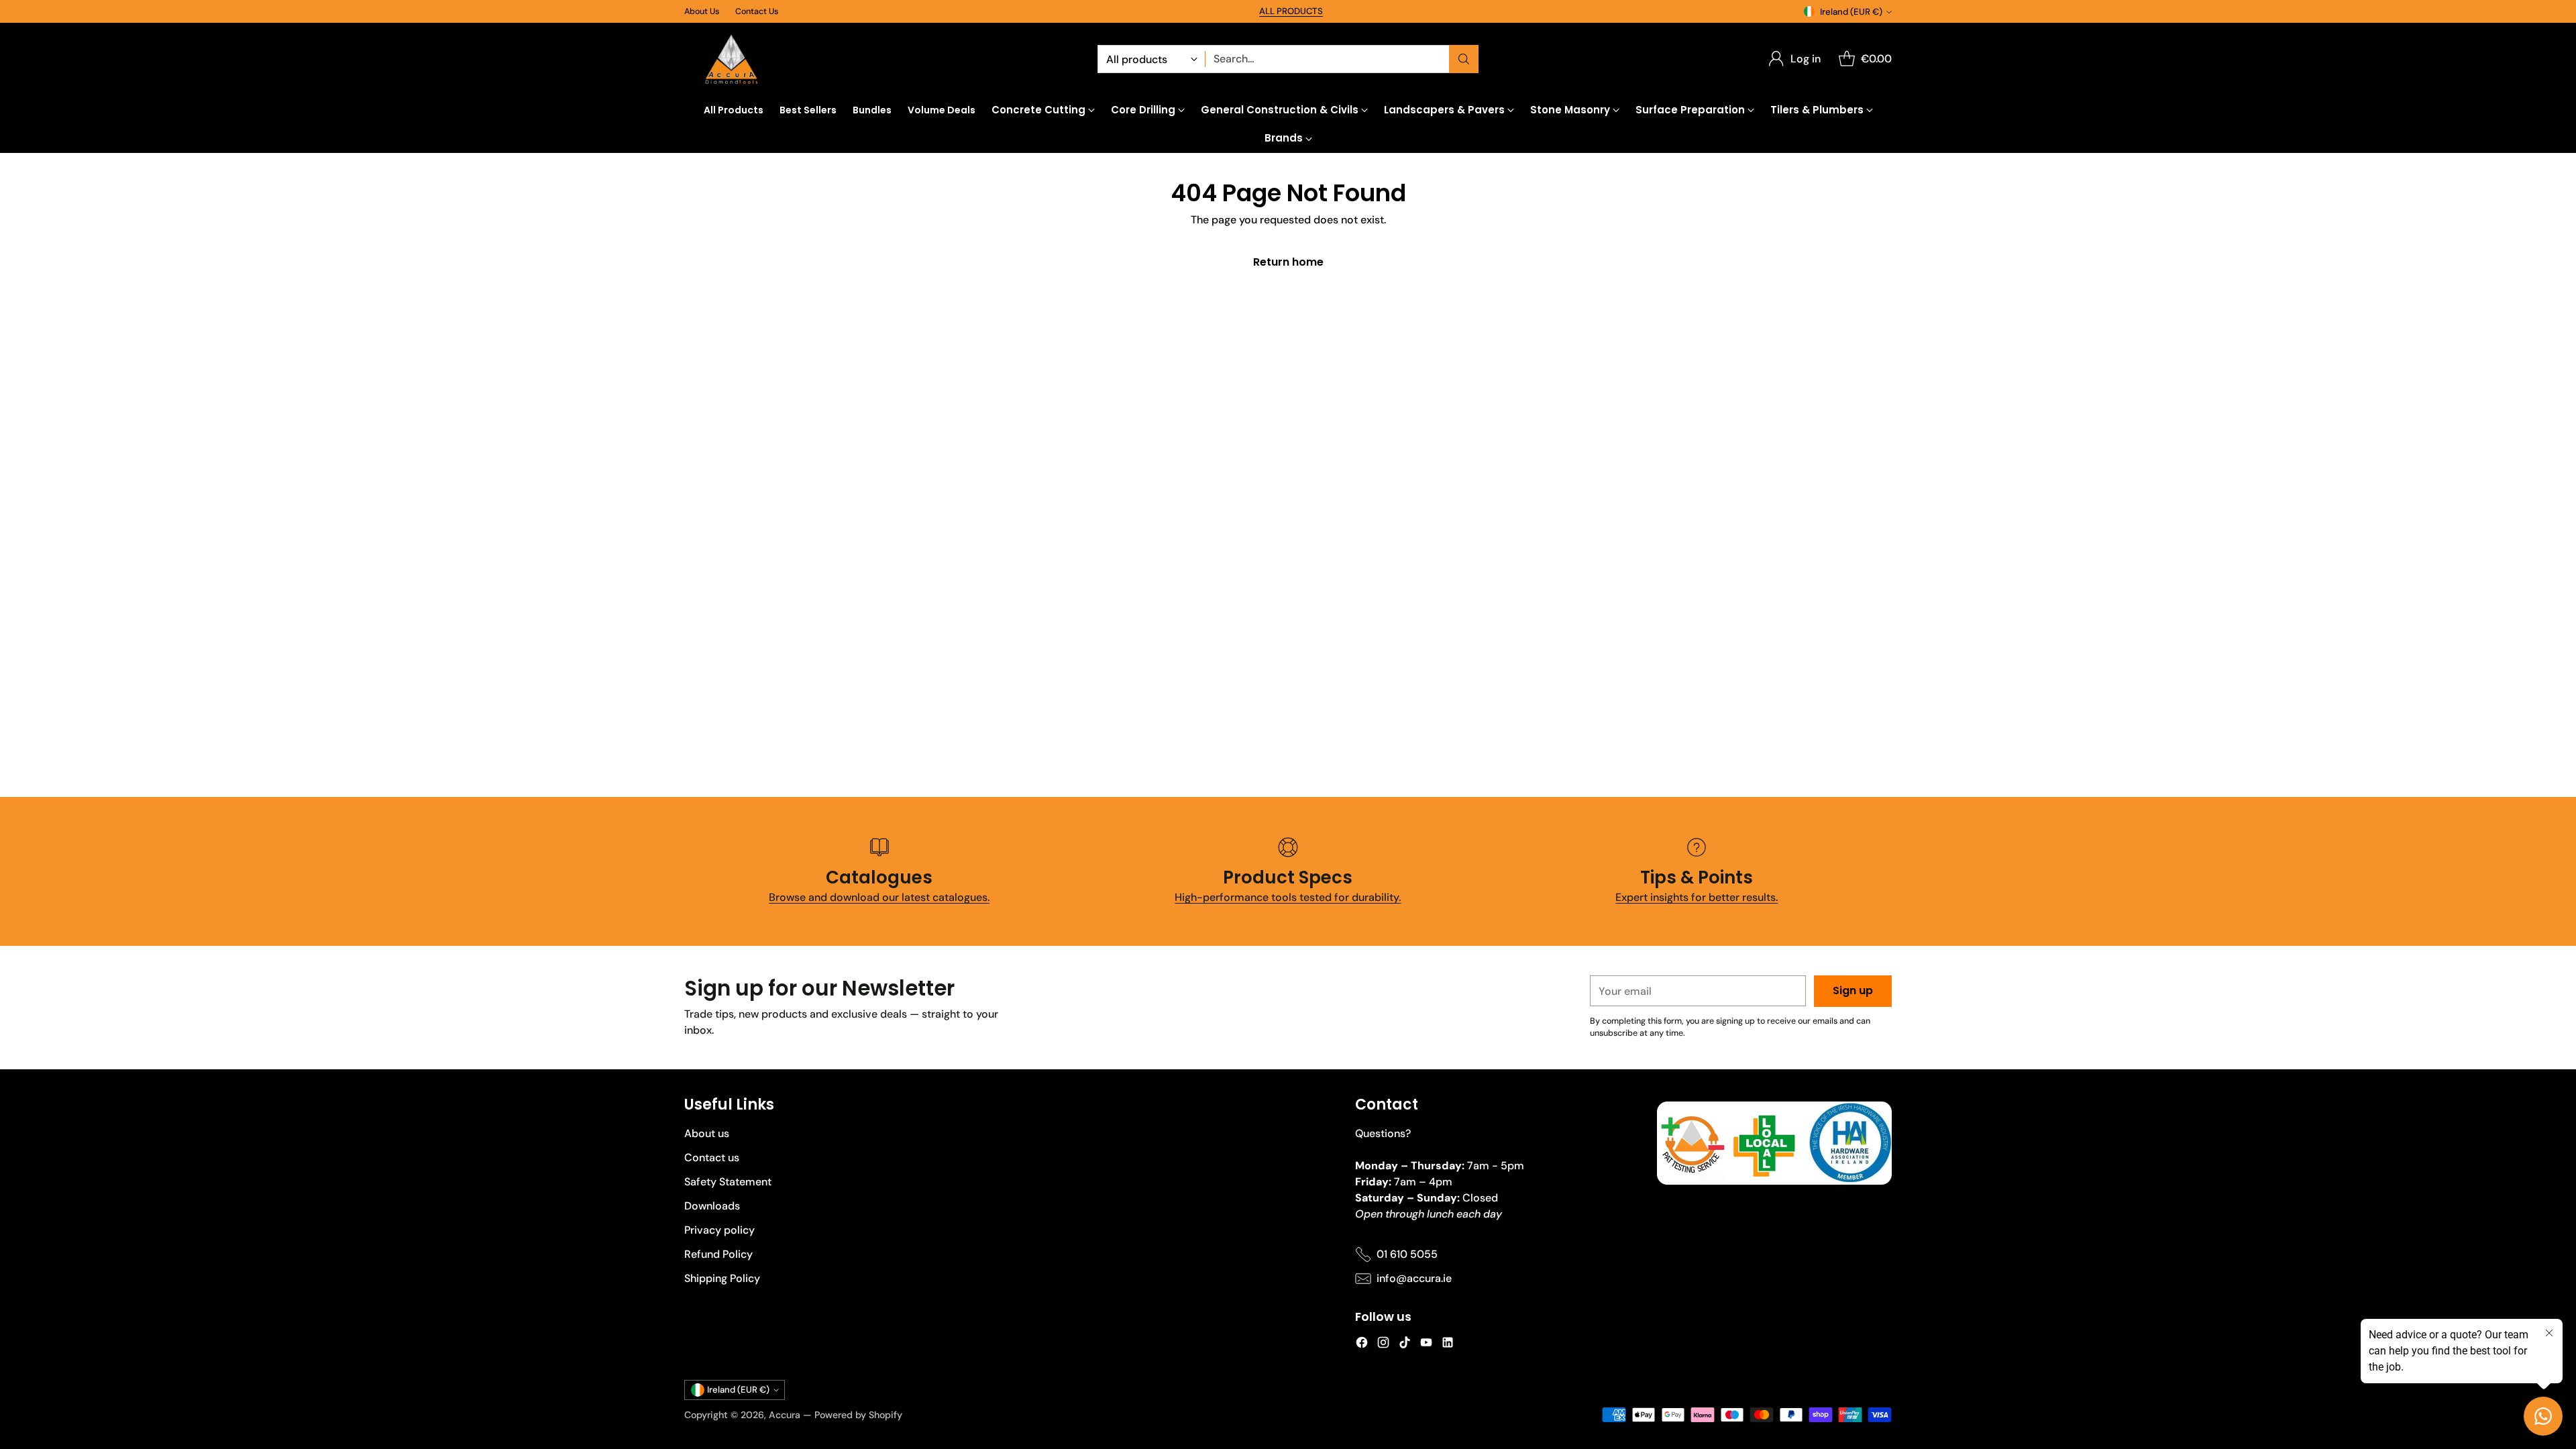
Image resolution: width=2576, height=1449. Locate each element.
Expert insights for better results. (1697, 897)
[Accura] (731, 59)
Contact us (712, 1158)
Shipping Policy (722, 1278)
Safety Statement (728, 1182)
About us (707, 1133)
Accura (785, 1415)
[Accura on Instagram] (1383, 1345)
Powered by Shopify (858, 1415)
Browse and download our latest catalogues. (879, 897)
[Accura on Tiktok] (1405, 1345)
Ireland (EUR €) (1851, 12)
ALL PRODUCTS (1291, 11)
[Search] (1464, 59)
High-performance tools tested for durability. (1288, 897)
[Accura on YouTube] (1426, 1345)
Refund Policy (718, 1254)
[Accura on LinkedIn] (1448, 1345)
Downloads (712, 1206)
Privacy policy (719, 1230)
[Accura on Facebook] (1362, 1345)
